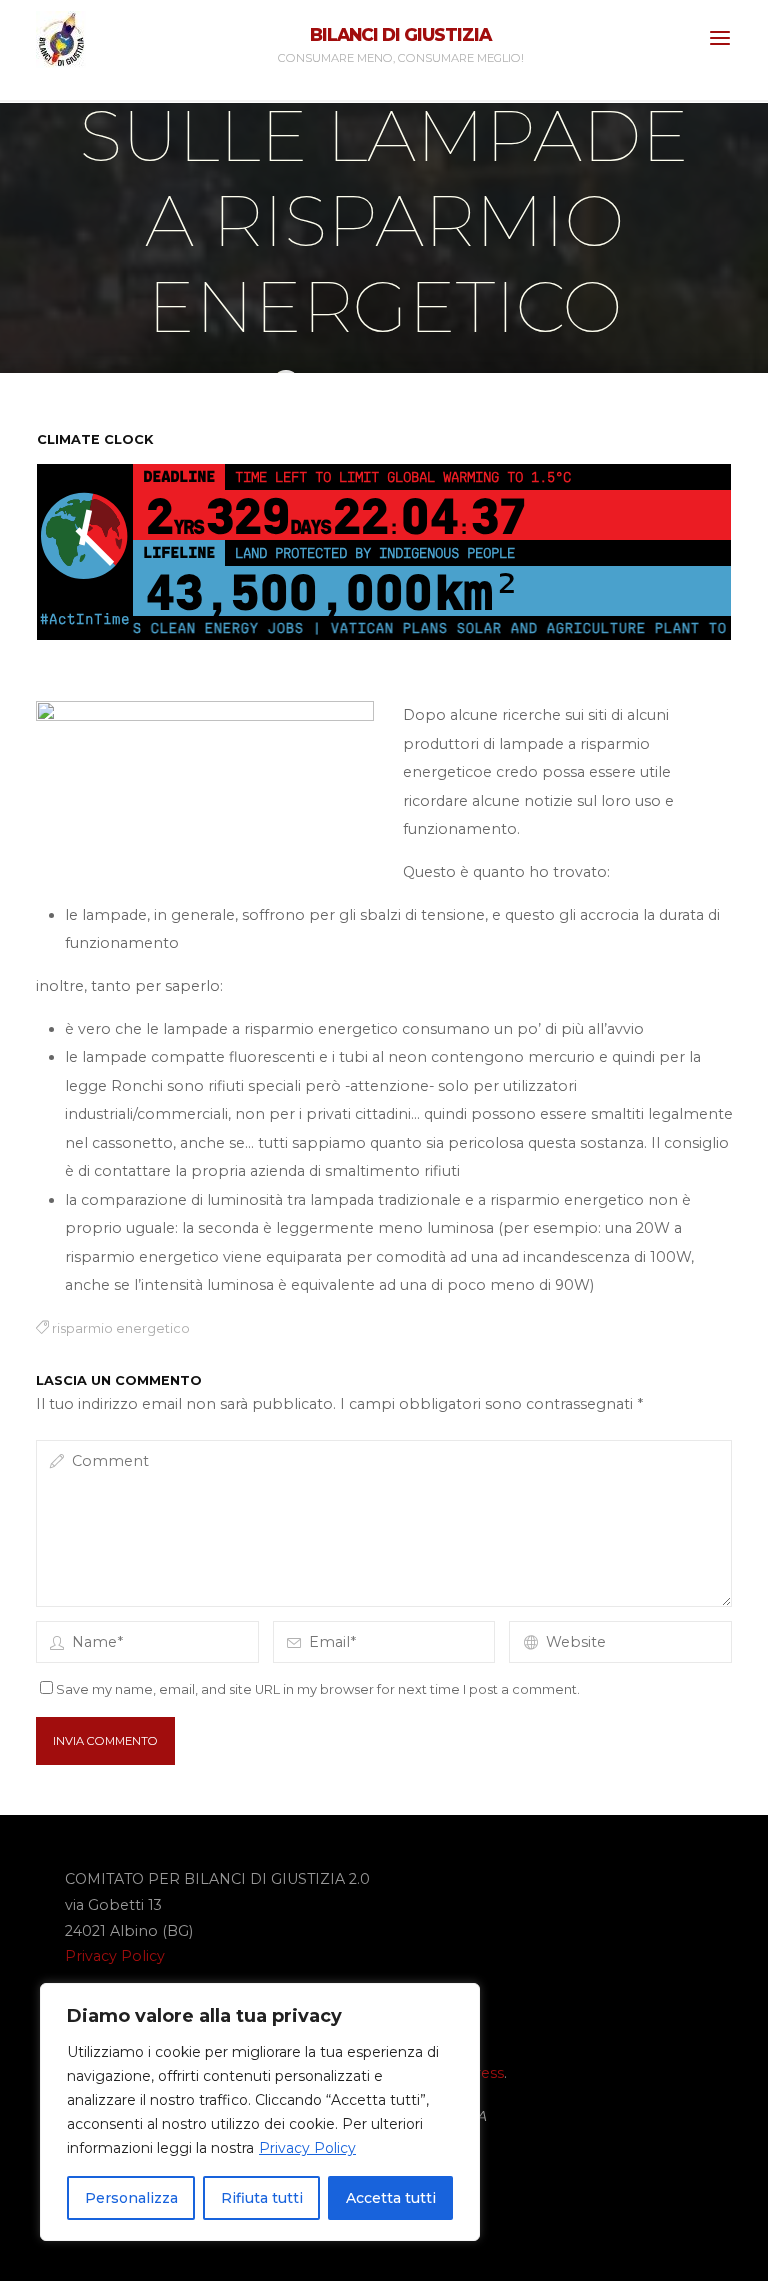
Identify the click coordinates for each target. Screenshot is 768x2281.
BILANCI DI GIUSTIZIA (400, 34)
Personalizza (131, 2198)
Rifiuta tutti (262, 2198)
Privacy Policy (307, 2148)
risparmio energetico (120, 1328)
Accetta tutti (391, 2198)
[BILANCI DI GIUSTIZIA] (61, 38)
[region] (260, 2112)
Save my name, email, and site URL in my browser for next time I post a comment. (318, 1689)
